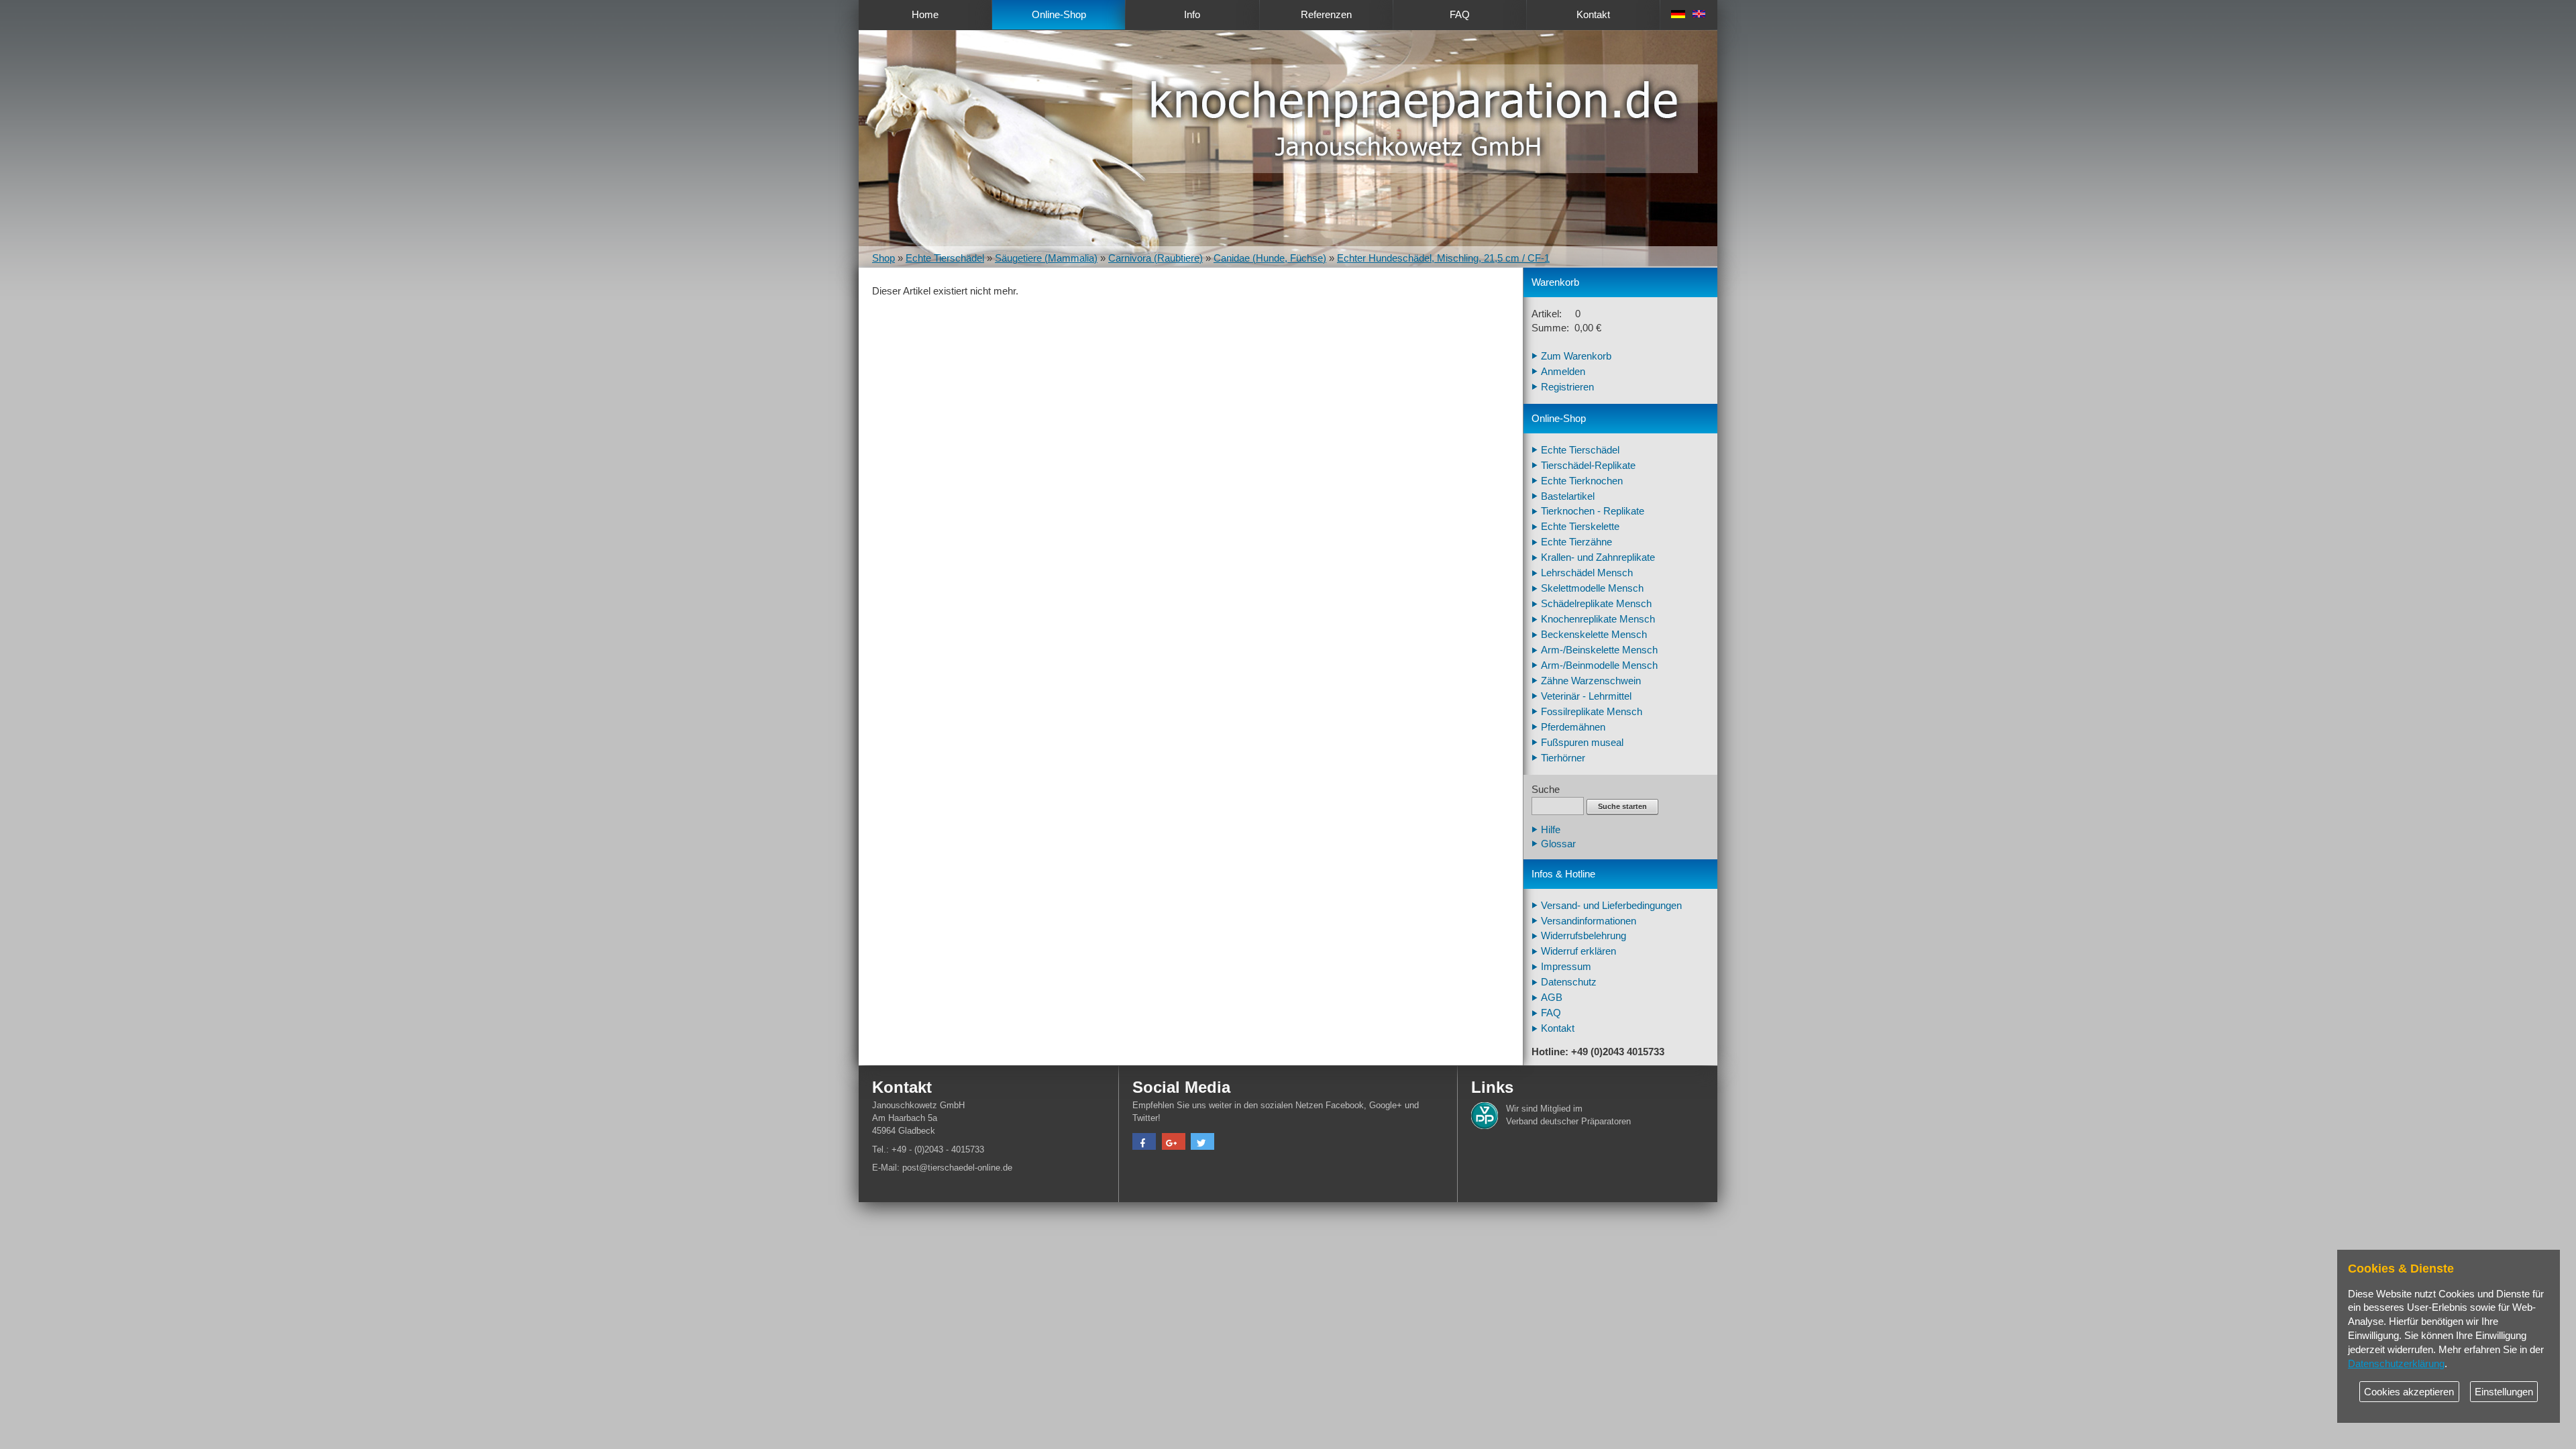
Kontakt (1593, 15)
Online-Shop (1059, 15)
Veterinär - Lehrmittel (1586, 696)
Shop (883, 258)
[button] (1144, 1143)
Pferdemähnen (1573, 727)
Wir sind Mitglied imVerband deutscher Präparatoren (1568, 1115)
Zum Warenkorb (1576, 356)
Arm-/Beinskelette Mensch (1599, 650)
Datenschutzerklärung (2396, 1364)
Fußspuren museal (1582, 743)
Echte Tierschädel (945, 258)
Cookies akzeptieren (2409, 1392)
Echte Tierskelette (1580, 527)
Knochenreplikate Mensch (1598, 619)
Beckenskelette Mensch (1594, 635)
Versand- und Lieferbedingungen (1611, 906)
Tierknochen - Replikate (1593, 511)
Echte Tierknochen (1582, 481)
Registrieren (1567, 387)
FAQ (1460, 15)
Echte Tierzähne (1576, 542)
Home (925, 15)
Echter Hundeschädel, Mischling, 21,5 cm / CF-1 (1443, 258)
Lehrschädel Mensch (1587, 573)
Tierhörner (1563, 758)
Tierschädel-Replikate (1588, 466)
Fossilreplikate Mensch (1592, 712)
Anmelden (1563, 372)
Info (1192, 15)
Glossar (1558, 844)
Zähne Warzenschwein (1591, 681)
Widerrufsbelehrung (1584, 936)
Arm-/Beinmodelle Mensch (1599, 665)
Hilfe (1551, 830)
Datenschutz (1569, 982)
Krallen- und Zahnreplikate (1598, 557)
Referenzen (1326, 15)
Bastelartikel (1568, 496)
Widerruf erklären (1578, 951)
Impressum (1566, 967)
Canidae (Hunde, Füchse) (1270, 258)
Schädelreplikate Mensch (1596, 604)
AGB (1552, 998)
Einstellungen (2504, 1392)
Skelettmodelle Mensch (1592, 588)
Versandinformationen (1589, 921)
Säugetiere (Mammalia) (1046, 258)
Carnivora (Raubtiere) (1156, 258)
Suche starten (1622, 806)
